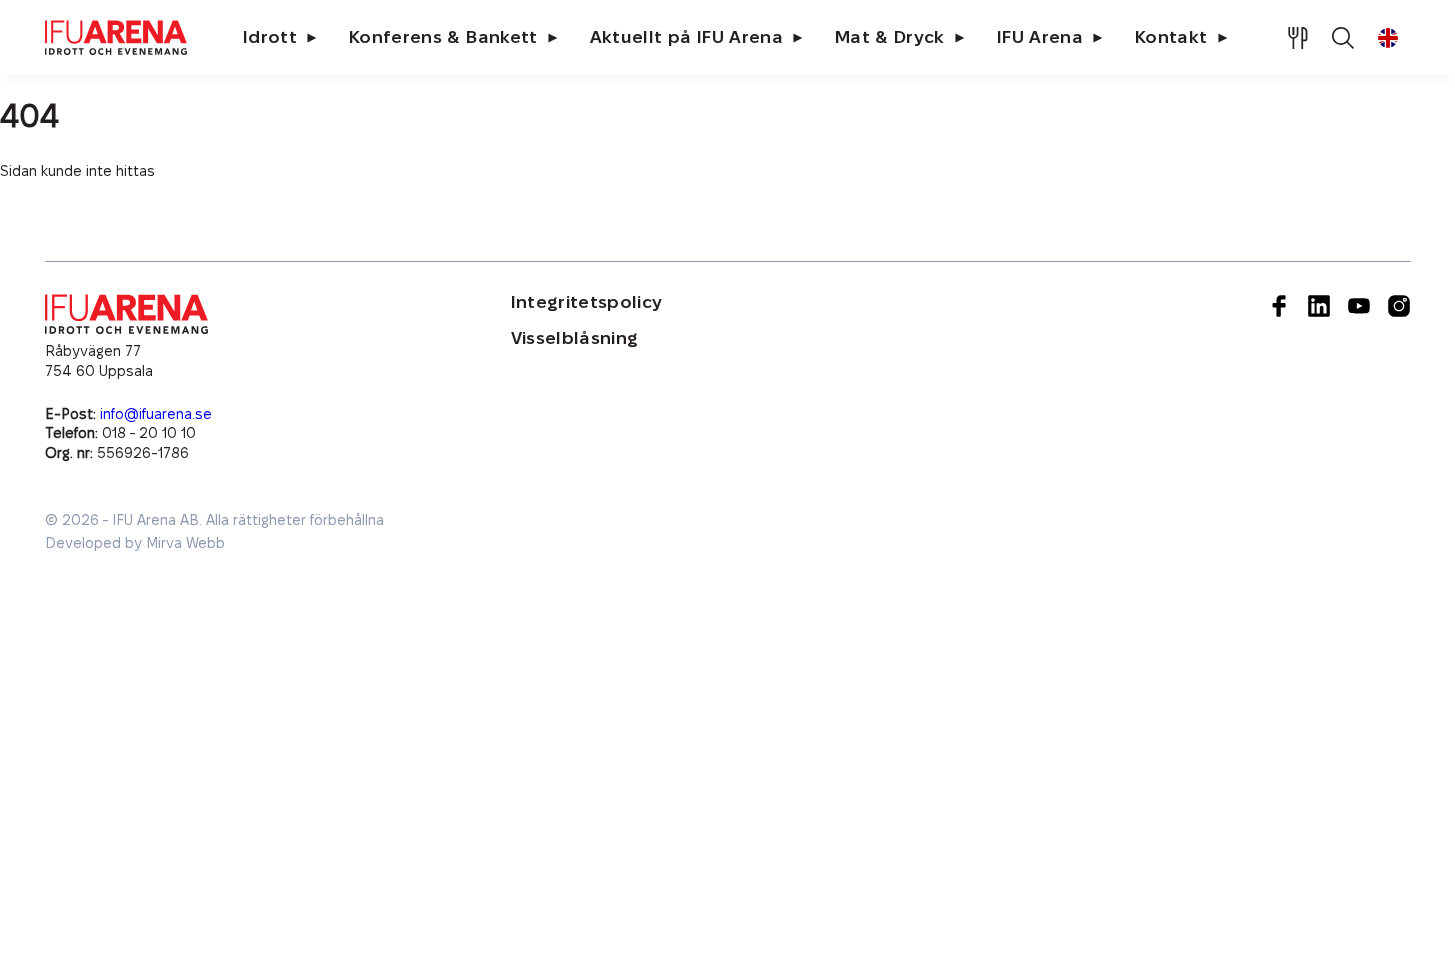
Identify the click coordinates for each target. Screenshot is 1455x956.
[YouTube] (1359, 378)
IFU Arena (1040, 38)
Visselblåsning (575, 338)
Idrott (270, 38)
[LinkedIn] (1319, 378)
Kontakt (1171, 38)
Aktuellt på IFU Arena (686, 38)
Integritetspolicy (587, 302)
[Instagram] (1399, 378)
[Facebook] (1279, 378)
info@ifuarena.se (156, 414)
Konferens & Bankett (443, 38)
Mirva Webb (185, 543)
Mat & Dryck (890, 38)
